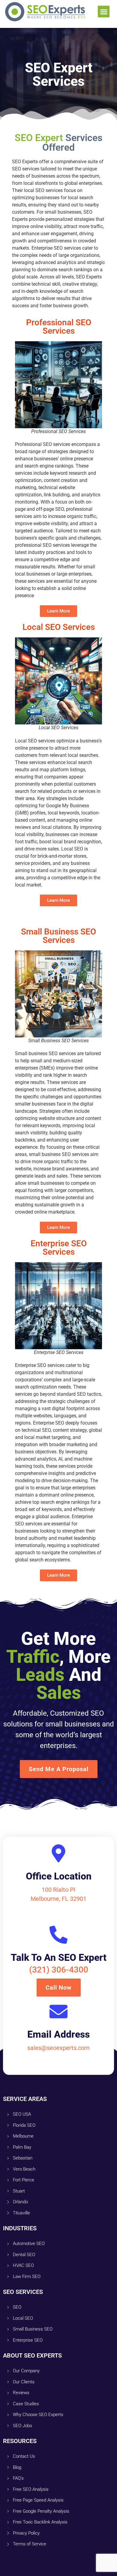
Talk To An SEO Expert (59, 1958)
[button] (104, 12)
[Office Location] (58, 1853)
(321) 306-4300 (59, 1970)
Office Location (59, 1876)
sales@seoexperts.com (58, 2048)
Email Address (58, 2034)
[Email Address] (58, 2012)
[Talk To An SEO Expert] (58, 1935)
